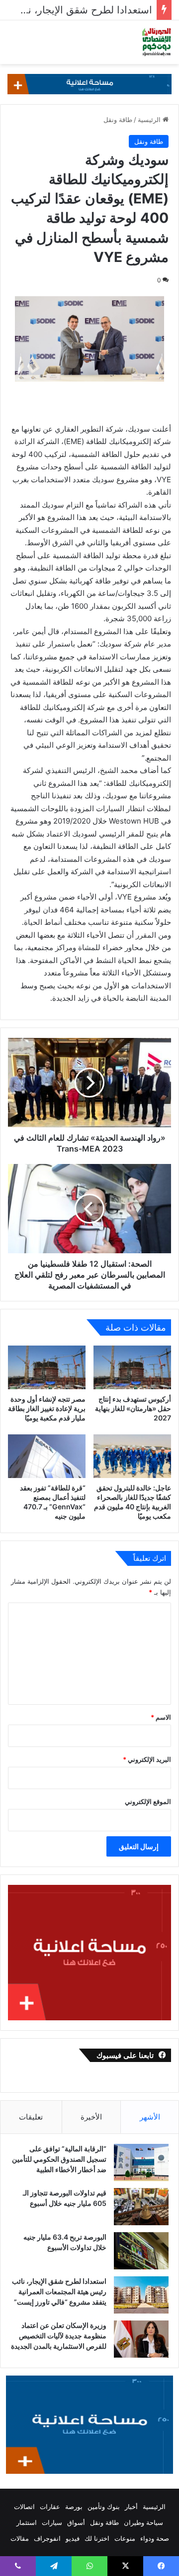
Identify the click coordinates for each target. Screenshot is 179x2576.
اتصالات (24, 2507)
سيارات (52, 2522)
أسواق (76, 2522)
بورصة (74, 2507)
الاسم (161, 1717)
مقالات (20, 2538)
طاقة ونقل (118, 120)
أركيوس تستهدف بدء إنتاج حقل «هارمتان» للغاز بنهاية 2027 (133, 1408)
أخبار (131, 2507)
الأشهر (150, 2117)
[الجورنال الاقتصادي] (157, 42)
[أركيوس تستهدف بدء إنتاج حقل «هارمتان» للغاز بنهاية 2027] (132, 1367)
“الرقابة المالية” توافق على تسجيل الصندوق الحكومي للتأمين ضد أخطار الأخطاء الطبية (59, 2159)
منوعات (125, 2538)
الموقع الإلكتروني (148, 1802)
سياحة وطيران (143, 2522)
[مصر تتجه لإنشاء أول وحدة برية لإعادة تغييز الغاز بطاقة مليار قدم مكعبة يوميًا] (47, 1367)
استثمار (27, 2522)
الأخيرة (91, 2117)
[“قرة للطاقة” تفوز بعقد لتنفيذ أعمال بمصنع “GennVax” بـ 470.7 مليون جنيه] (47, 1456)
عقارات (50, 2507)
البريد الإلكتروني (147, 1759)
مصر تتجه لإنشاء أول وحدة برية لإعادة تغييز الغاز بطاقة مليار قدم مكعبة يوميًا (47, 1408)
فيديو (73, 2538)
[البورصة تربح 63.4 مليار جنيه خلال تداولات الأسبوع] (141, 2251)
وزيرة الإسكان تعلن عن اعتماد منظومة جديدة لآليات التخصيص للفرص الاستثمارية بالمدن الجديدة (59, 2336)
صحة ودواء (155, 2538)
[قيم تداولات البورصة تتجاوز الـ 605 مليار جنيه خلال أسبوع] (141, 2207)
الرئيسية (150, 120)
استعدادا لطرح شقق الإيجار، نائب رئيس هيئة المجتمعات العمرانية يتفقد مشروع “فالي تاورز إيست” (59, 2291)
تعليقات (31, 2117)
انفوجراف (47, 2538)
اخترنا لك (97, 2538)
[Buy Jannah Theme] (89, 83)
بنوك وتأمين (104, 2507)
